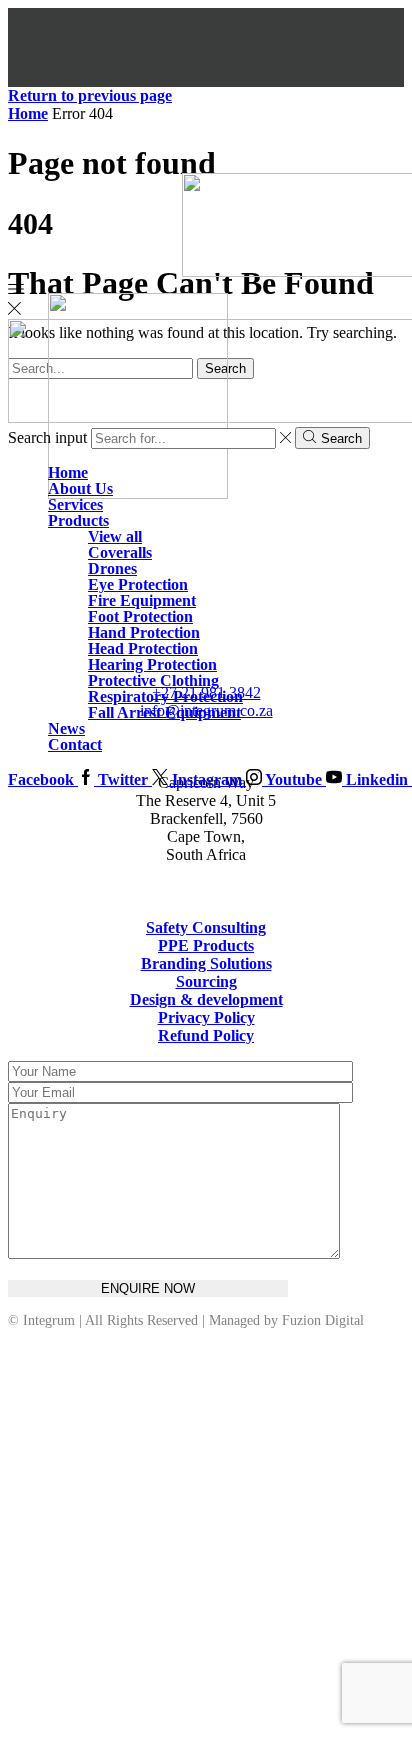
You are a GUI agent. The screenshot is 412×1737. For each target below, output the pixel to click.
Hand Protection (144, 632)
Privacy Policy (206, 1017)
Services (75, 504)
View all (115, 536)
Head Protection (143, 648)
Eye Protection (138, 584)
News (66, 728)
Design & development (206, 999)
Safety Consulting (206, 927)
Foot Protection (140, 616)
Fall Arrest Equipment (164, 712)
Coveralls (120, 552)
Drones (112, 568)
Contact (75, 744)
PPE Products (206, 945)
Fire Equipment (142, 600)
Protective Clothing (153, 680)
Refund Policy (206, 1035)
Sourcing (206, 981)
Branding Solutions (206, 963)
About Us (80, 488)
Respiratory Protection (165, 696)
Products (78, 520)
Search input (47, 437)
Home (68, 472)
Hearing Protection (152, 664)
